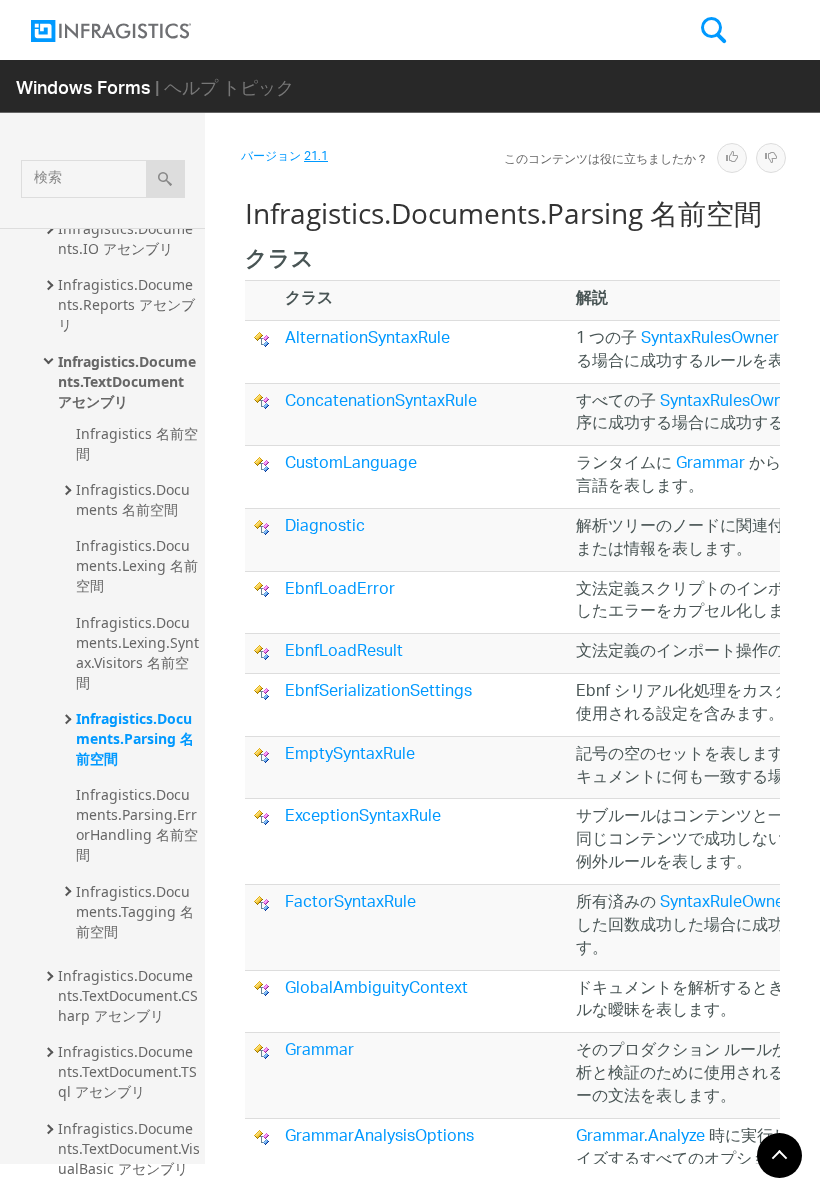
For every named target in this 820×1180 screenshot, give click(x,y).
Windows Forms (83, 86)
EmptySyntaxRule (350, 755)
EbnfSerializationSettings (378, 692)
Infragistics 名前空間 (137, 443)
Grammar (710, 464)
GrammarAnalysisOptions (379, 1137)
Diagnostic (325, 527)
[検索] (165, 179)
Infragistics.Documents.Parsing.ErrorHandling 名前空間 (137, 824)
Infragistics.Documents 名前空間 (133, 499)
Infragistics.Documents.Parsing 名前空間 (135, 738)
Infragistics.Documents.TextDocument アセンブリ (127, 381)
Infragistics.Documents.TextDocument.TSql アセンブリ (127, 1071)
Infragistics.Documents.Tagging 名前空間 (135, 911)
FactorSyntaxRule (350, 903)
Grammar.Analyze (640, 1137)
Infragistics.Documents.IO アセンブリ (125, 238)
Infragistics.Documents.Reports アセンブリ (126, 304)
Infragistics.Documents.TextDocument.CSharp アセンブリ (128, 995)
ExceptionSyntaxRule (363, 817)
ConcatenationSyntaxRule (381, 402)
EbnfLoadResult (344, 652)
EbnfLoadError (340, 590)
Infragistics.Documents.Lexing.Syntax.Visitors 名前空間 (137, 652)
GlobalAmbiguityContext (376, 989)
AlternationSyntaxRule (367, 339)
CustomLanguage (351, 464)
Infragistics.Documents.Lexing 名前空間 (137, 565)
